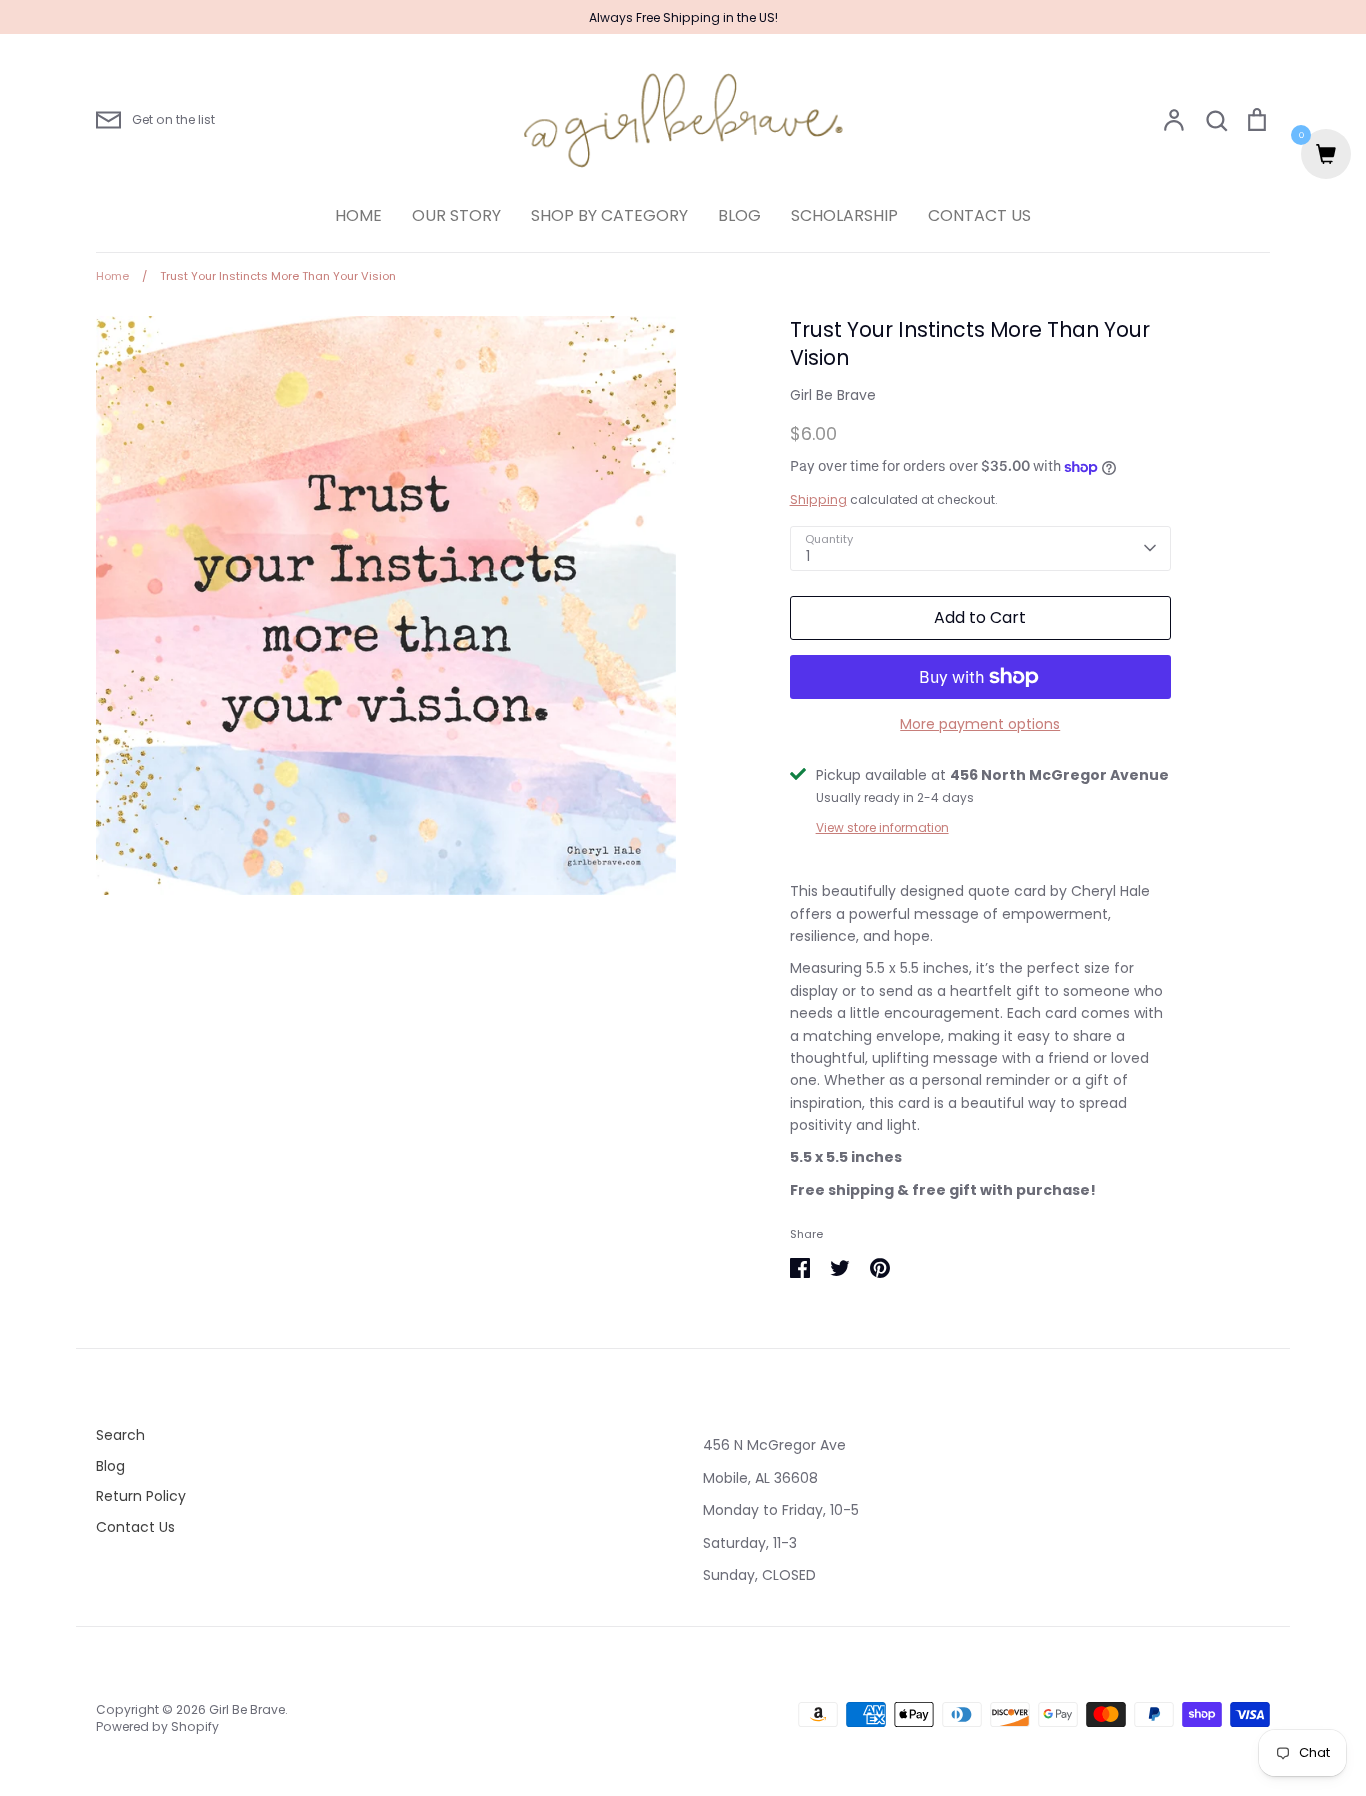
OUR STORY (456, 215)
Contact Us (135, 1527)
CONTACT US (979, 215)
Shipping (818, 499)
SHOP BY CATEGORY (609, 215)
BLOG (739, 215)
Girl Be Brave (833, 395)
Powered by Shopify (157, 1726)
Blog (110, 1466)
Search (120, 1435)
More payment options (980, 724)
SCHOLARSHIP (844, 215)
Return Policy (141, 1496)
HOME (358, 215)
